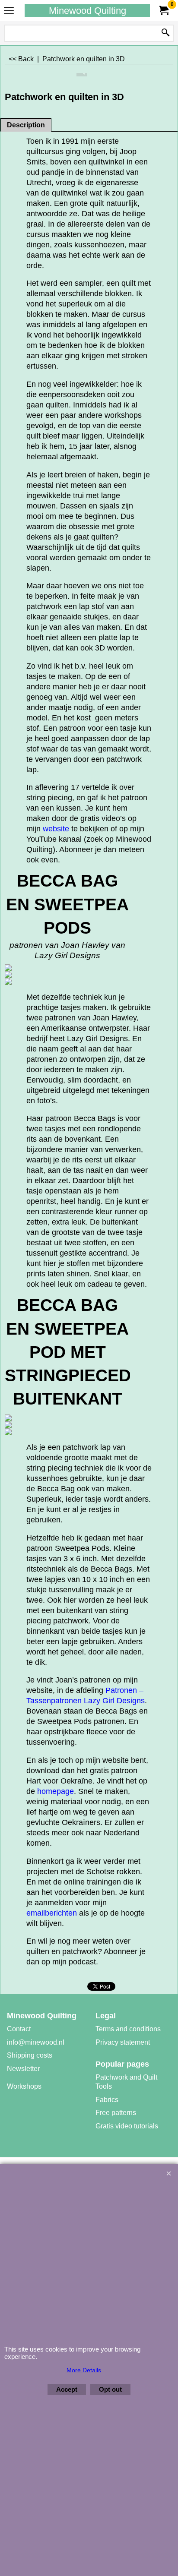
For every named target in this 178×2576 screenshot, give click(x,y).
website (57, 829)
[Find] (165, 33)
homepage (56, 1791)
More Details (84, 2370)
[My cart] (163, 11)
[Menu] (9, 11)
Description (26, 125)
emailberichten (53, 1913)
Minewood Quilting (87, 11)
